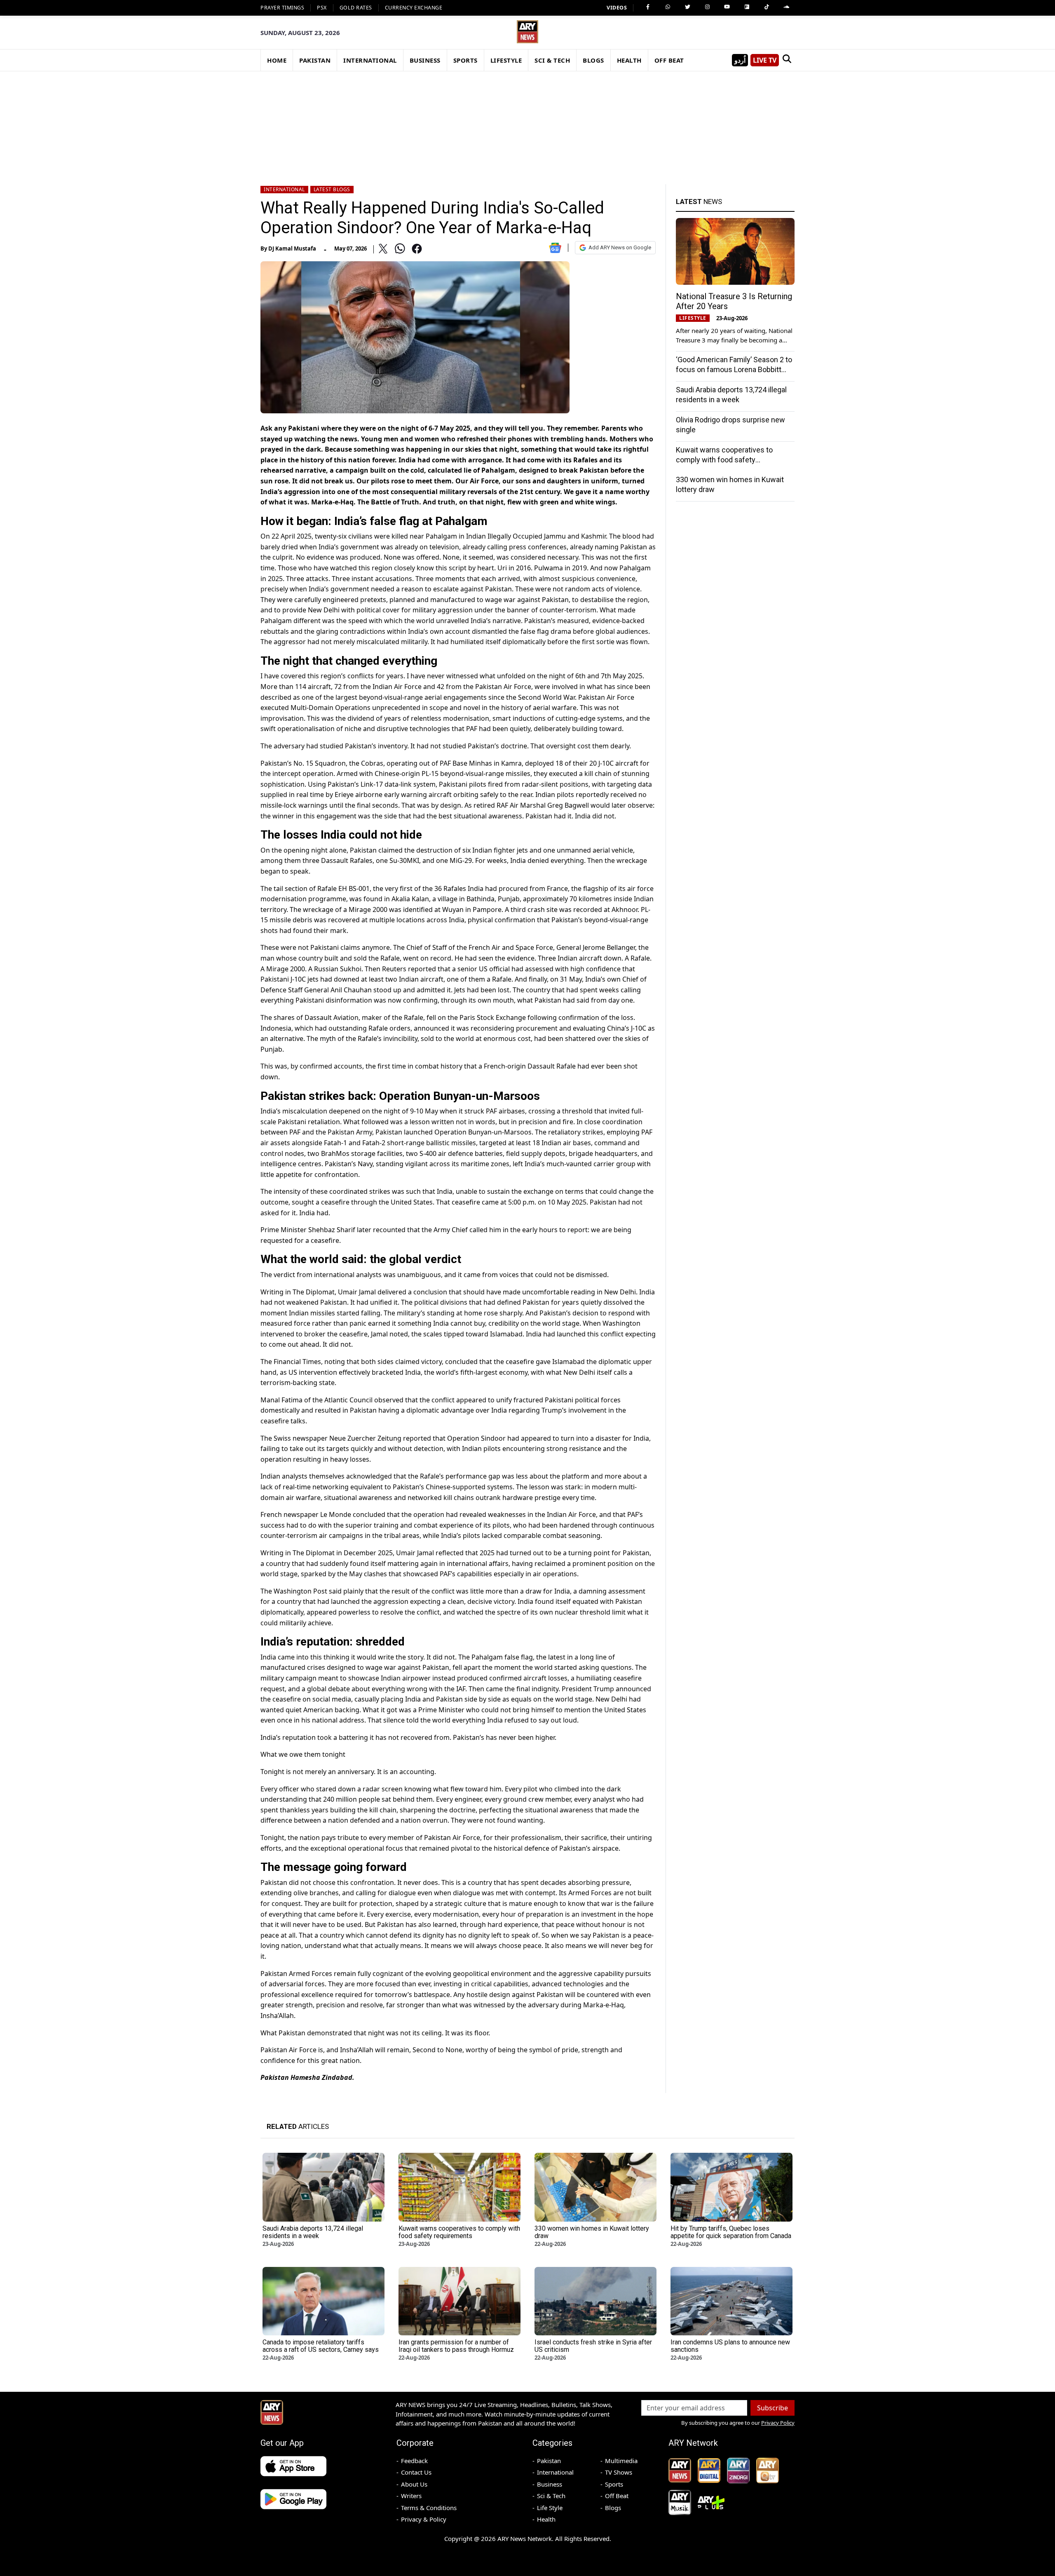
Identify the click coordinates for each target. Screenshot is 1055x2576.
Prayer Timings (282, 8)
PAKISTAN (315, 60)
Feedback (414, 2461)
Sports (614, 2484)
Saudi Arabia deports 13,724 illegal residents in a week (313, 2232)
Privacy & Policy (424, 2519)
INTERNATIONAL (370, 60)
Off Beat (617, 2496)
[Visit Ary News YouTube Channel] (727, 7)
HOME (277, 60)
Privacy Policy (778, 2423)
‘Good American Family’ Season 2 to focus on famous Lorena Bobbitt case (734, 369)
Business (550, 2484)
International (284, 189)
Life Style (550, 2508)
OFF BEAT (669, 60)
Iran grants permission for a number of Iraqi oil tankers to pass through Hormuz (456, 2346)
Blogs (613, 2508)
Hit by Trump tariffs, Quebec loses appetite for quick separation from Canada (731, 2232)
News (699, 202)
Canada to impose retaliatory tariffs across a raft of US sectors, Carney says (321, 2346)
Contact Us (416, 2472)
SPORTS (465, 60)
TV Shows (619, 2472)
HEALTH (629, 60)
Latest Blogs (332, 189)
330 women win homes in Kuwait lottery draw (592, 2232)
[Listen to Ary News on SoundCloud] (786, 7)
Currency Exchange (414, 8)
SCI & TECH (552, 60)
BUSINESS (425, 60)
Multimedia (621, 2461)
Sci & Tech (551, 2496)
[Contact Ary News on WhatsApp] (668, 7)
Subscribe (772, 2408)
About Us (414, 2484)
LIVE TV (765, 60)
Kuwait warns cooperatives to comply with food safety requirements (724, 460)
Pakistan (549, 2461)
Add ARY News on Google (620, 247)
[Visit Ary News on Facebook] (648, 7)
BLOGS (593, 60)
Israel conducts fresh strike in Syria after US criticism (593, 2346)
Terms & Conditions (429, 2508)
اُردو (740, 60)
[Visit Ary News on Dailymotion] (747, 7)
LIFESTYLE (506, 60)
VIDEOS (617, 8)
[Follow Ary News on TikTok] (767, 7)
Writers (411, 2496)
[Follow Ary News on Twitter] (687, 7)
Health (546, 2519)
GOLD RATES (356, 8)
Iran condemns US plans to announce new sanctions (730, 2346)
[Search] (787, 60)
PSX (322, 8)
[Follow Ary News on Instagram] (707, 7)
